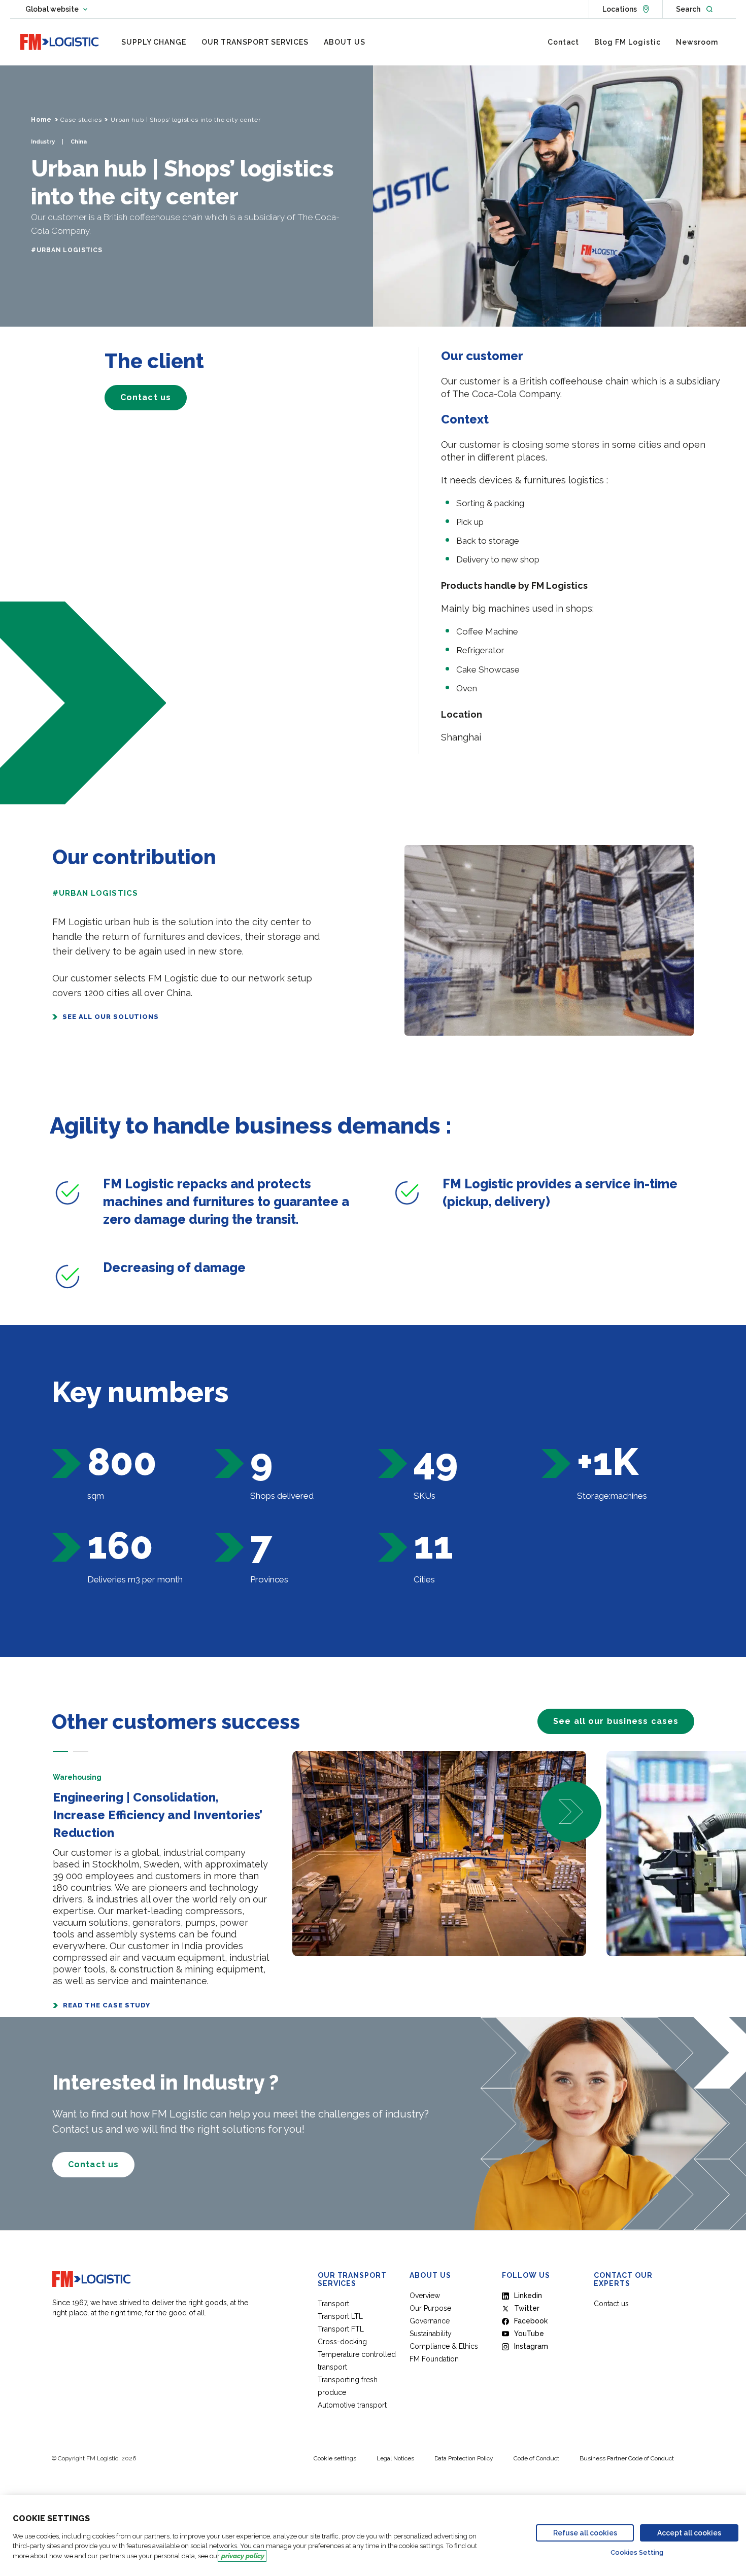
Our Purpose (430, 2308)
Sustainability (431, 2334)
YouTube (529, 2334)
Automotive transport (352, 2405)
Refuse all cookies (585, 2533)
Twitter (527, 2308)
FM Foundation (434, 2359)
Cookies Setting (637, 2552)
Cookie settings (335, 2458)
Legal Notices (395, 2458)
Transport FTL (341, 2329)
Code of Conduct (536, 2458)
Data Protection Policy (464, 2458)
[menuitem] (154, 42)
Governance (430, 2321)
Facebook (531, 2321)
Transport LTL (340, 2316)
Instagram (531, 2346)
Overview (425, 2296)
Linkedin (528, 2296)
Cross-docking (342, 2342)
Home (41, 120)
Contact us (611, 2304)
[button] (60, 1751)
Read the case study (107, 2005)
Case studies (81, 120)
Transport (333, 2304)
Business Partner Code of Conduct (627, 2458)
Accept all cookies (689, 2533)
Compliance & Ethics (444, 2346)
